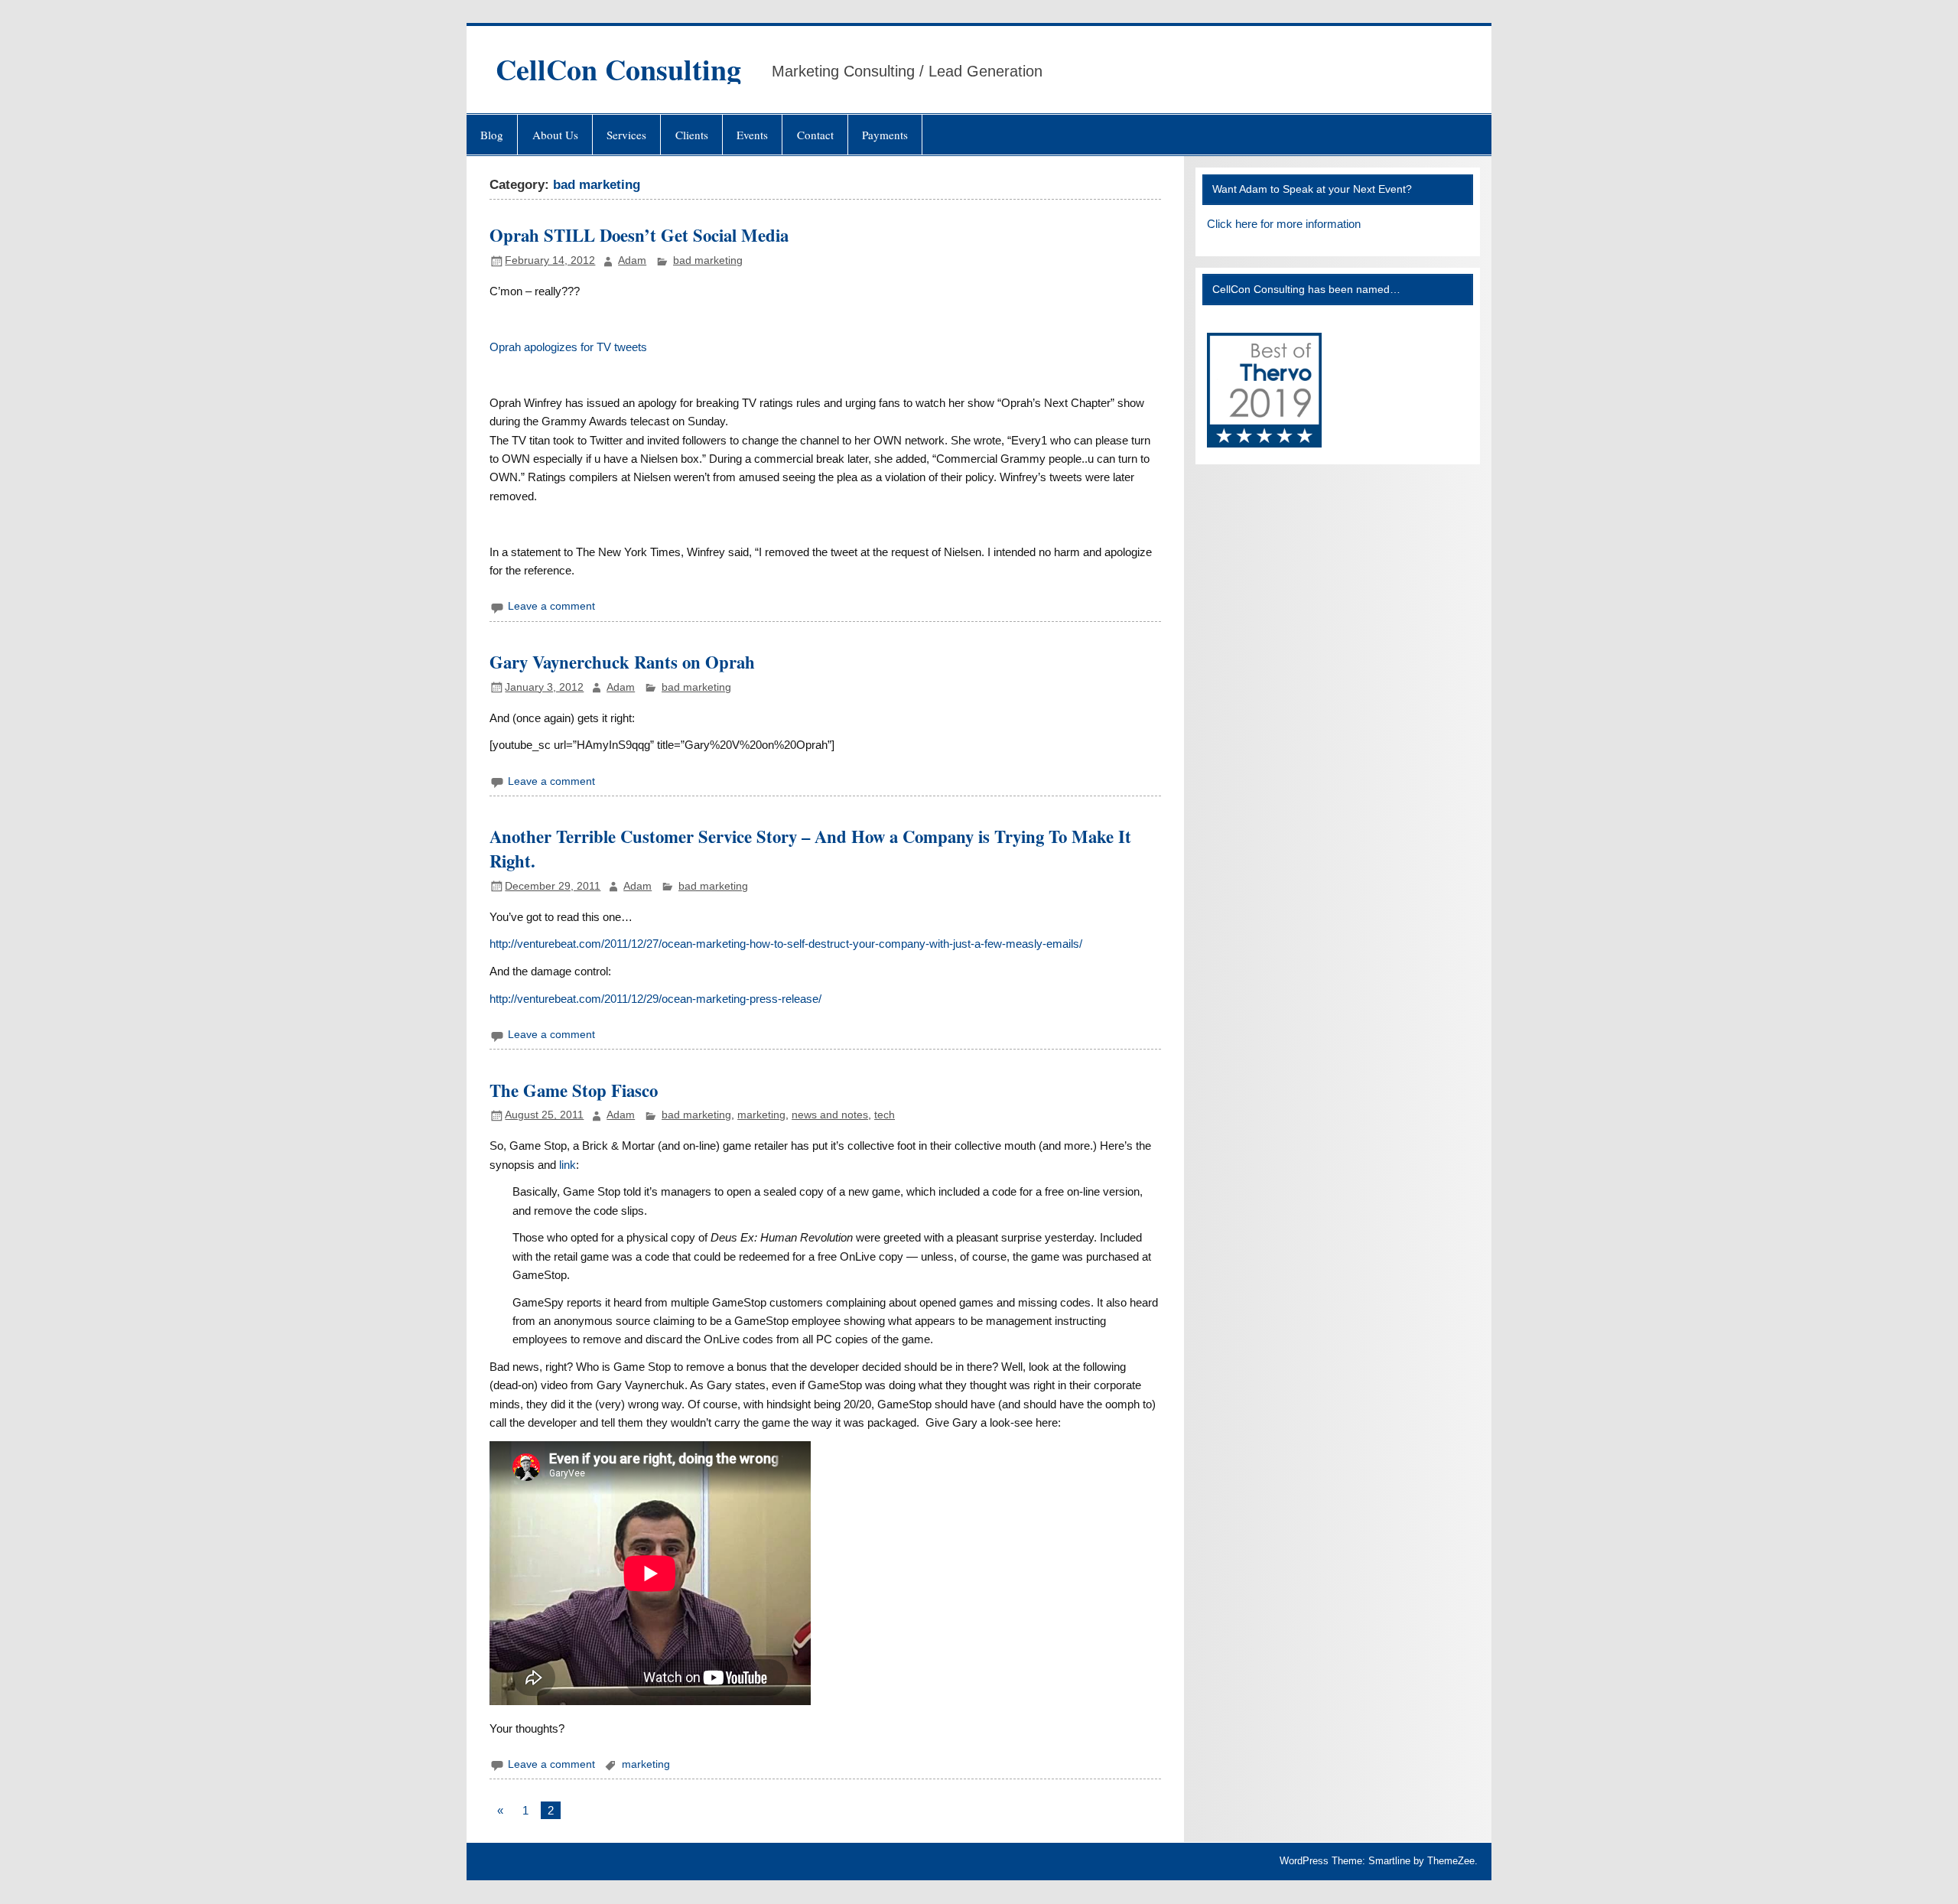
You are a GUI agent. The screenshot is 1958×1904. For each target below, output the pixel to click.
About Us (555, 135)
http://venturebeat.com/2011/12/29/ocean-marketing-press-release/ (655, 999)
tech (885, 1115)
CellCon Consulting (618, 69)
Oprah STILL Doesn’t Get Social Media (639, 235)
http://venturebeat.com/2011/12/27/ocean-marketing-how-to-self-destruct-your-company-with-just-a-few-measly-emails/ (786, 944)
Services (626, 135)
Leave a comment (551, 606)
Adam (632, 260)
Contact (815, 135)
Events (752, 135)
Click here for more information (1284, 224)
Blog (492, 135)
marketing (761, 1115)
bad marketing (708, 260)
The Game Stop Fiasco (574, 1090)
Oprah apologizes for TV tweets (568, 347)
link (568, 1165)
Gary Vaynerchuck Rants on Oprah (622, 662)
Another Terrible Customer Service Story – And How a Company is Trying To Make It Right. (810, 849)
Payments (885, 135)
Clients (692, 135)
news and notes (830, 1115)
